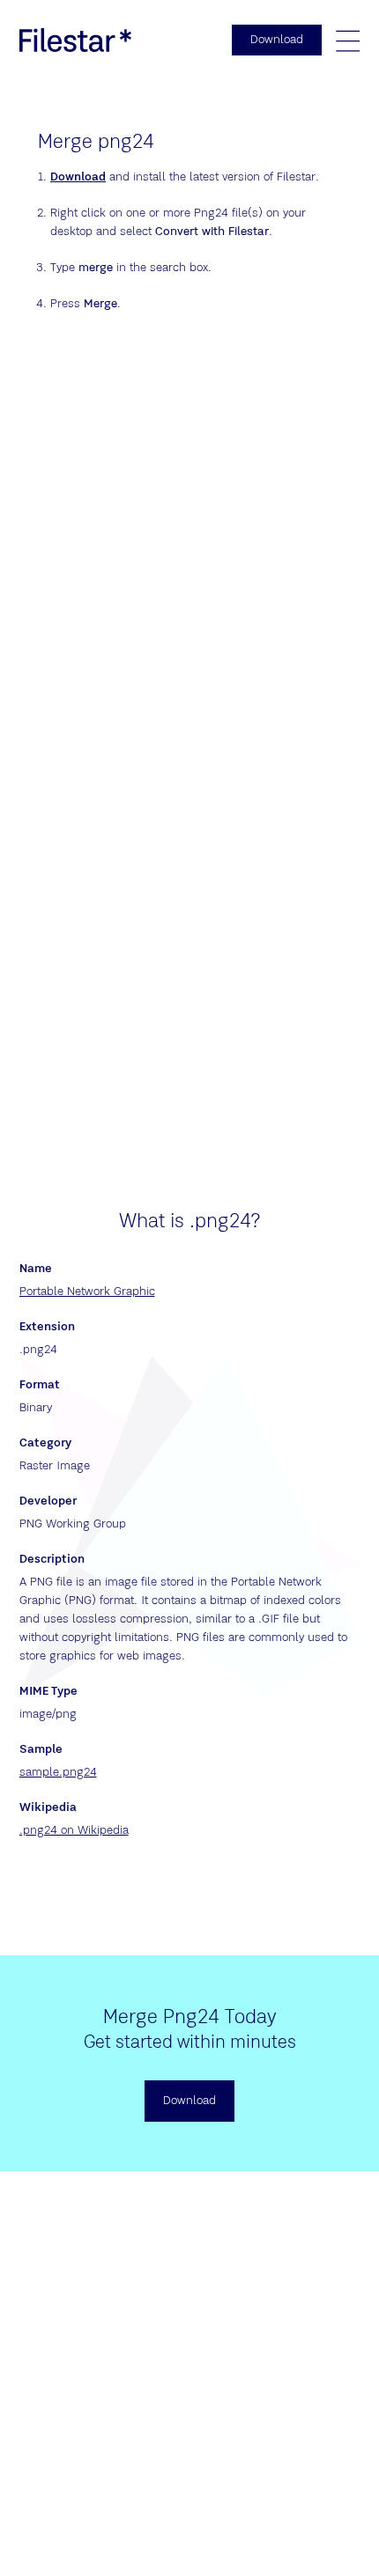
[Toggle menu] (347, 40)
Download (78, 177)
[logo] (76, 40)
